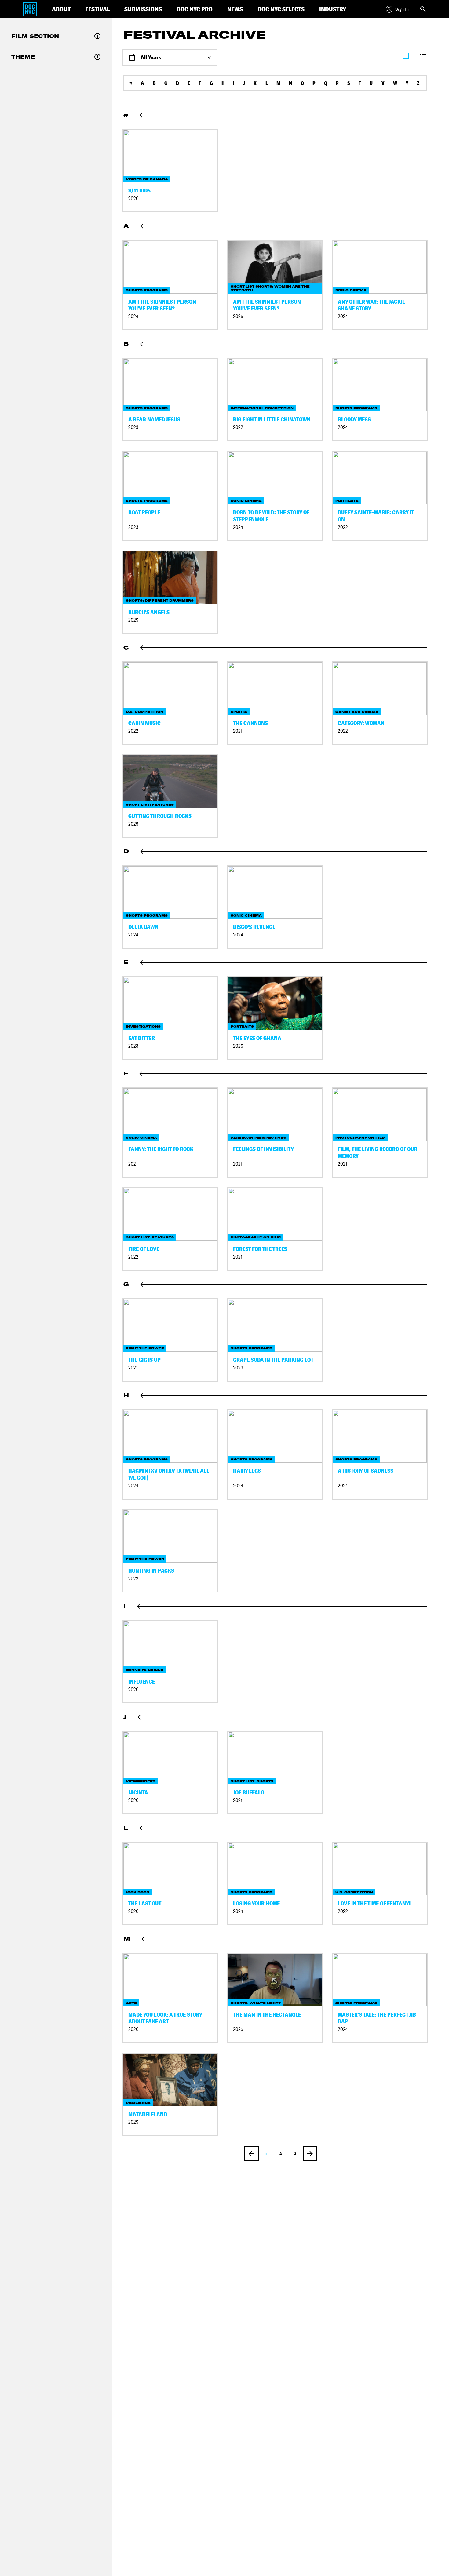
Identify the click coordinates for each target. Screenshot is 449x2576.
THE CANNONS (250, 723)
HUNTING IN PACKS (151, 1571)
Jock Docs (138, 1892)
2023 (133, 427)
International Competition (262, 408)
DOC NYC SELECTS (281, 9)
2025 (238, 316)
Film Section (35, 36)
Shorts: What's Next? (256, 2003)
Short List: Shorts (252, 1781)
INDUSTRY (333, 9)
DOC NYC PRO (195, 9)
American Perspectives (258, 1138)
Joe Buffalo (249, 1792)
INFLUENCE (142, 1682)
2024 (133, 316)
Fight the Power (145, 1348)
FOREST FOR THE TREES (260, 1249)
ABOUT (61, 9)
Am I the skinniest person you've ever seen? (162, 305)
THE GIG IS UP (144, 1360)
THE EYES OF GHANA (257, 1038)
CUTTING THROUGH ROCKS (160, 816)
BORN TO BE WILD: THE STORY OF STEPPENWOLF (271, 516)
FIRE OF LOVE (144, 1249)
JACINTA (138, 1792)
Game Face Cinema (357, 712)
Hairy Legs (247, 1471)
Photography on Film (360, 1138)
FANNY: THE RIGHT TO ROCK (161, 1149)
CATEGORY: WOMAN (361, 723)
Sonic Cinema (351, 290)
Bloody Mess (354, 419)
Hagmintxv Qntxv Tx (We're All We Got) (169, 1474)
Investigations (143, 1026)
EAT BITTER (142, 1038)
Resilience (138, 2103)
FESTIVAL (97, 9)
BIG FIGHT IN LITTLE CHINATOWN (272, 419)
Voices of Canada (147, 179)
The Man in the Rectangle (267, 2015)
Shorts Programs (147, 290)
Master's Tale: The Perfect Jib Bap (377, 2018)
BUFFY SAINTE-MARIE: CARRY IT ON (376, 516)
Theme (23, 57)
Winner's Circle (144, 1670)
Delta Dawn (143, 927)
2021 (238, 731)
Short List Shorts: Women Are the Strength (270, 288)
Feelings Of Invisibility (263, 1149)
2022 (238, 427)
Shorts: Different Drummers (160, 601)
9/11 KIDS (139, 191)
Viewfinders (141, 1781)
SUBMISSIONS (143, 9)
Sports (239, 712)
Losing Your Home (256, 1903)
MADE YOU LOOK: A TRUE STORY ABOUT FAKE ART (165, 2018)
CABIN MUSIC (144, 723)
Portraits (347, 501)
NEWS (235, 9)
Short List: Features (150, 805)
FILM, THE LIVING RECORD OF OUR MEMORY (378, 1152)
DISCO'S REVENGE (254, 927)
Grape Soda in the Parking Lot (273, 1360)
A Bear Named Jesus (154, 419)
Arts (131, 2003)
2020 (133, 198)
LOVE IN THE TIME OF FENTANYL (375, 1903)
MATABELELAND (148, 2114)
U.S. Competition (145, 712)
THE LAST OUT (145, 1903)
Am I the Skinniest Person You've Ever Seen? (267, 305)
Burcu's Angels (149, 612)
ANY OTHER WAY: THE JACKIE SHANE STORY (371, 305)
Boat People (144, 512)
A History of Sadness (366, 1471)
